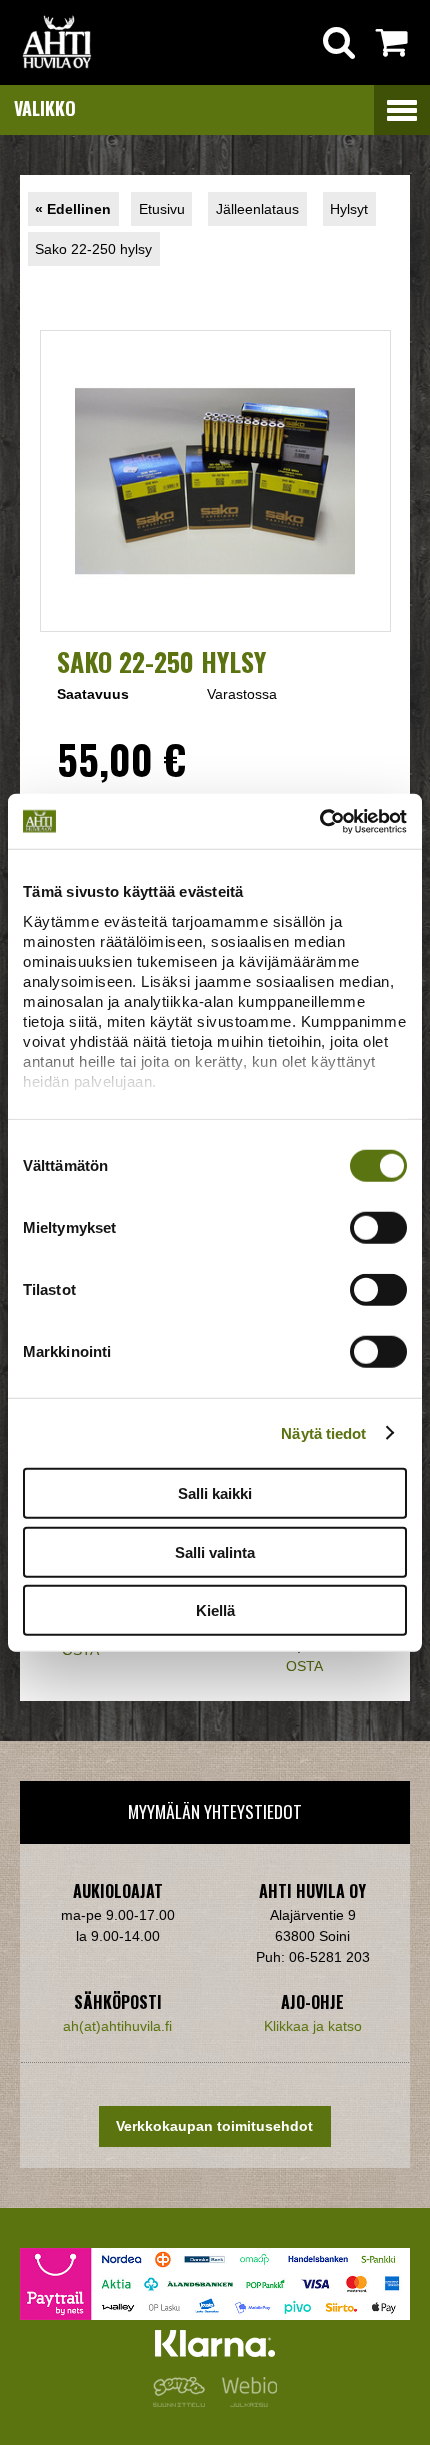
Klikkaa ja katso (313, 2026)
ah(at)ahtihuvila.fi (117, 2026)
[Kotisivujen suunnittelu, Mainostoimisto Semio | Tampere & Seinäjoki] (183, 2402)
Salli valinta (215, 1551)
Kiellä (215, 1610)
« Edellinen (73, 209)
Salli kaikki (215, 1493)
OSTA (304, 1666)
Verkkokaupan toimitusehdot (214, 2126)
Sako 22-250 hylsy (93, 249)
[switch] (378, 1228)
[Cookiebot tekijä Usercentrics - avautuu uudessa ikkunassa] (319, 821)
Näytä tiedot (323, 1432)
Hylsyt (349, 209)
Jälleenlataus (257, 209)
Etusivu (162, 209)
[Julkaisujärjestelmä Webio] (245, 2402)
